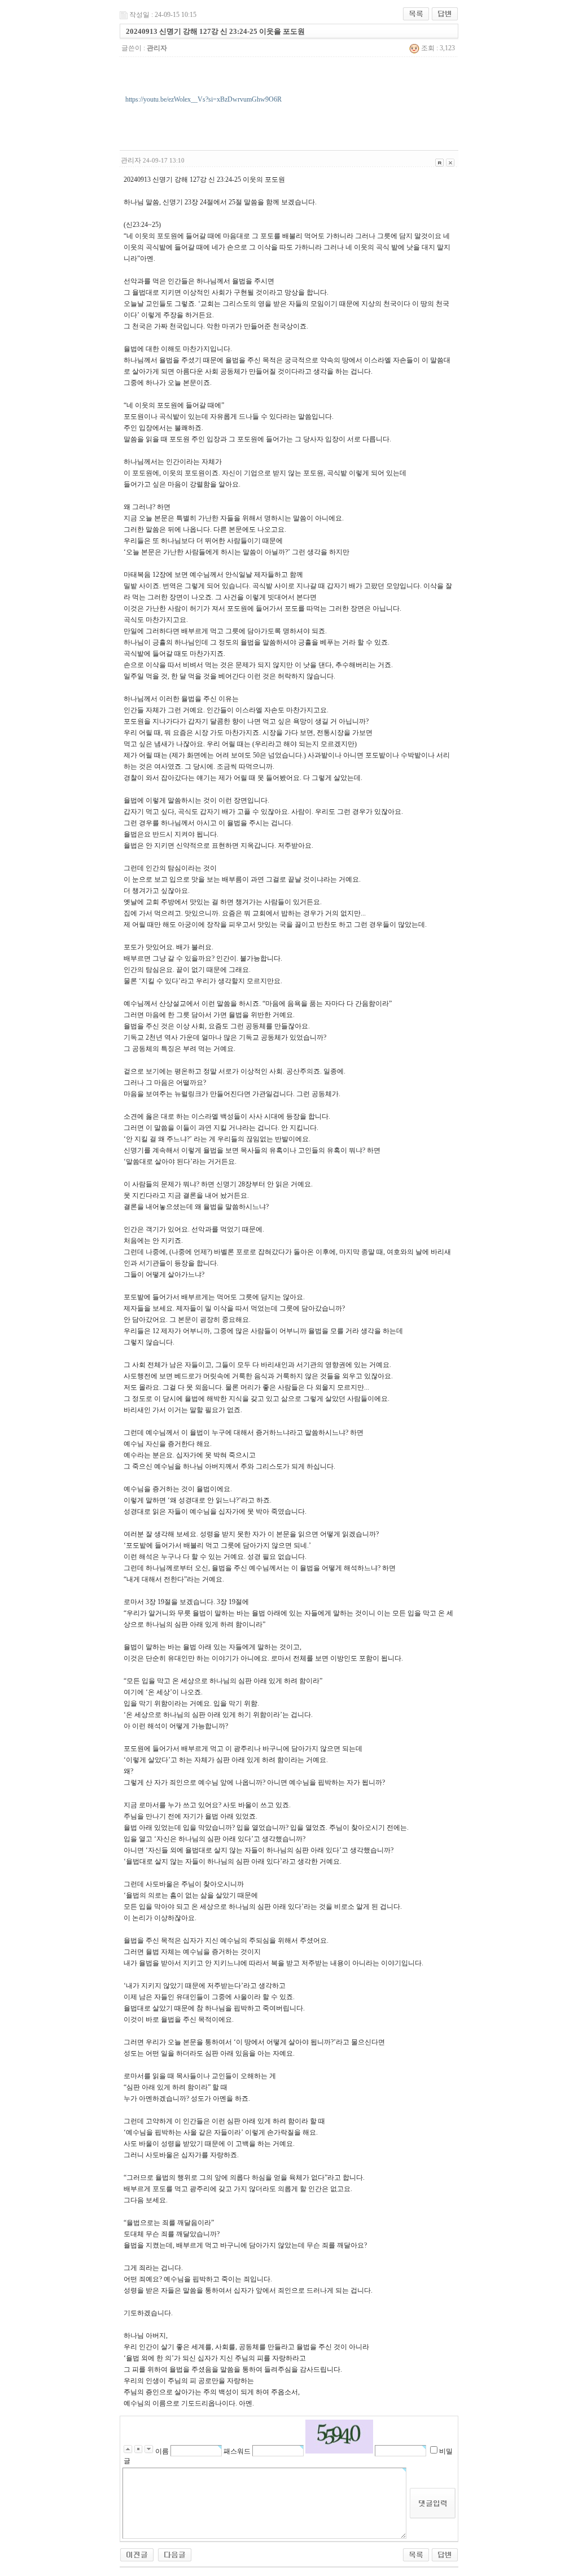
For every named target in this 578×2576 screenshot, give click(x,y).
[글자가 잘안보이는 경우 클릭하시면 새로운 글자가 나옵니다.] (339, 2437)
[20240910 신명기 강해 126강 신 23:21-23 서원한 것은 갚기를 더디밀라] (175, 2554)
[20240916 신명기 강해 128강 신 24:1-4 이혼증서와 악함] (137, 2554)
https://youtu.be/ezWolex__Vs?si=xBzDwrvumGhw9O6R (203, 99)
